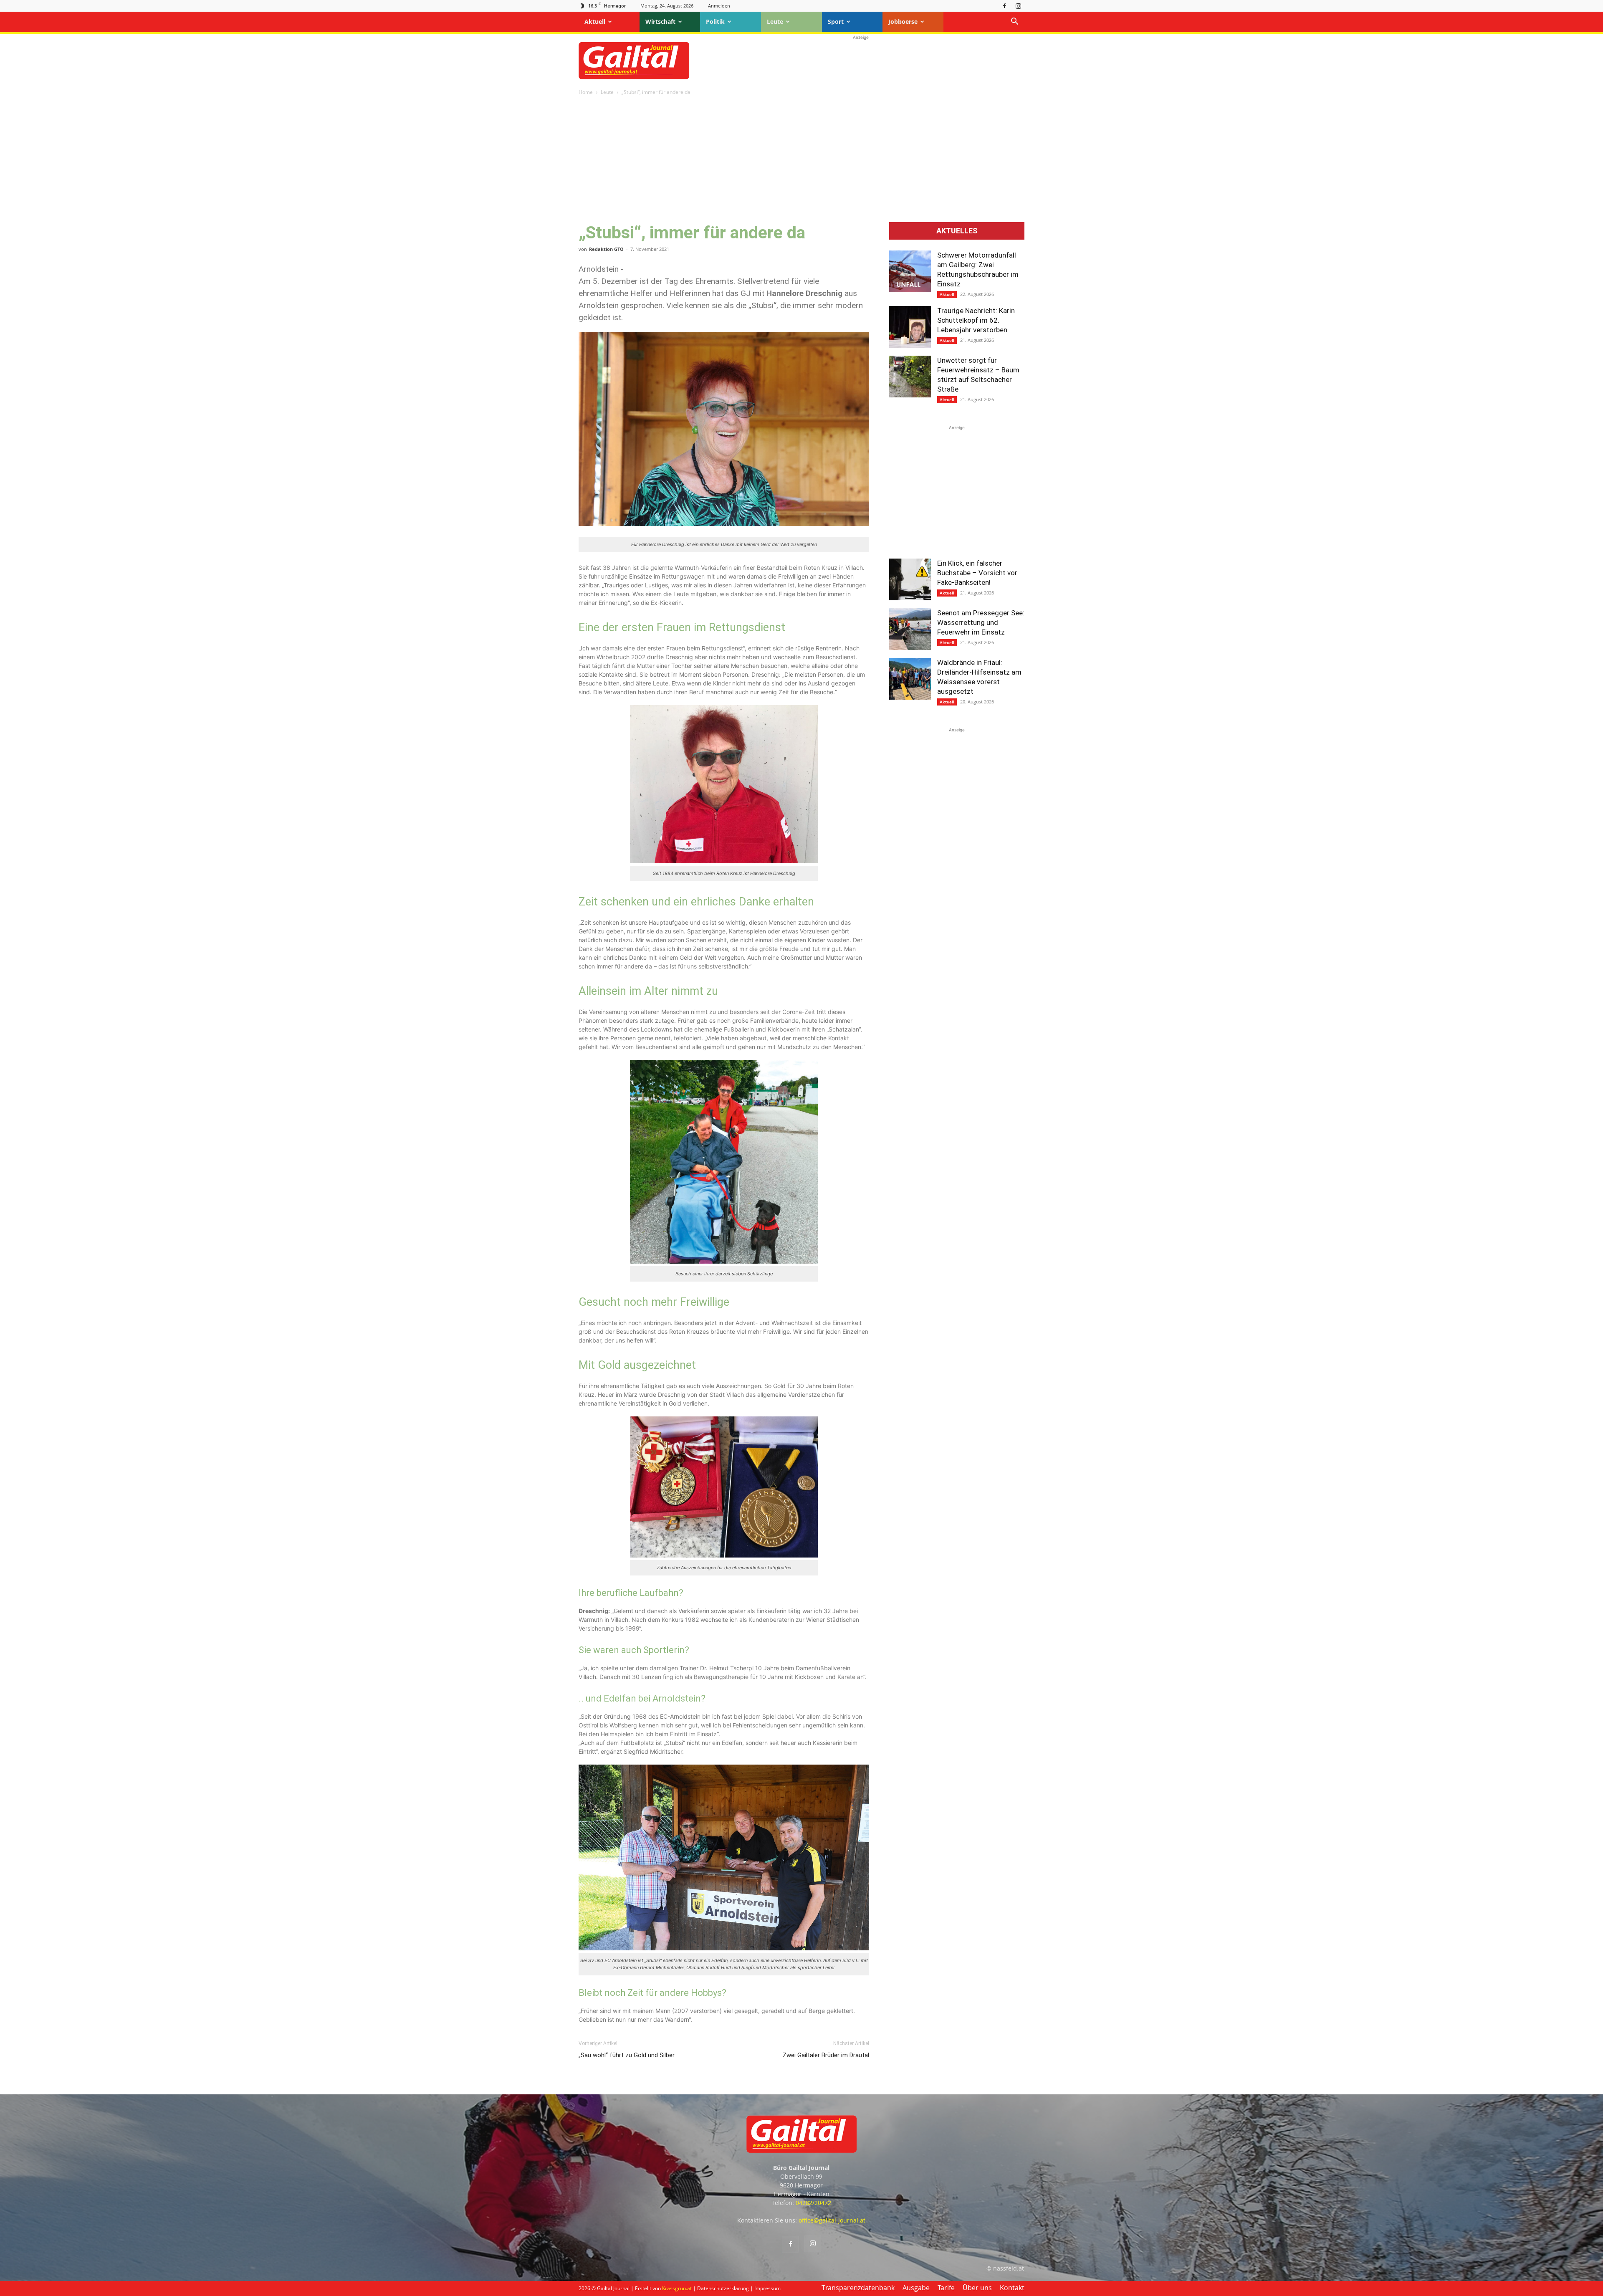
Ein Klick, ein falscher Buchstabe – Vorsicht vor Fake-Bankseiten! (977, 573)
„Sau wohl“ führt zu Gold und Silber (627, 2055)
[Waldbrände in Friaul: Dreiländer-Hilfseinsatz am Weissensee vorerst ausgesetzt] (910, 679)
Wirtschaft (660, 21)
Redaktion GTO (606, 249)
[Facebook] (1004, 6)
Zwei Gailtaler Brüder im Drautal (826, 2055)
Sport (836, 21)
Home (586, 92)
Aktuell (595, 21)
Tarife (946, 2288)
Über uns (977, 2288)
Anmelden (719, 6)
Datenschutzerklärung (723, 2288)
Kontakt (1012, 2288)
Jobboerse (903, 21)
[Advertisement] (861, 61)
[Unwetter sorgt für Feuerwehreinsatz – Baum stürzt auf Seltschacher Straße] (910, 377)
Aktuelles (957, 231)
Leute (775, 21)
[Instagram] (1018, 6)
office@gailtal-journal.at (832, 2220)
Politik (715, 21)
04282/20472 (813, 2203)
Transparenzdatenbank (858, 2288)
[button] (1014, 22)
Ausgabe (916, 2288)
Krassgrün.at (677, 2288)
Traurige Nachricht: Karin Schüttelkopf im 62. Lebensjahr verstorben (976, 320)
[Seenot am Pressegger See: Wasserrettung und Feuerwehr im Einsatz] (910, 629)
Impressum (767, 2288)
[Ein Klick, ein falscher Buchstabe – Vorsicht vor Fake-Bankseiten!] (910, 579)
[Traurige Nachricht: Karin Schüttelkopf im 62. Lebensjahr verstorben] (910, 327)
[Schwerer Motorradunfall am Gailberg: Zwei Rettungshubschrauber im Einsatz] (910, 271)
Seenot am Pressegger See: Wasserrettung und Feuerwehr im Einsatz (981, 622)
